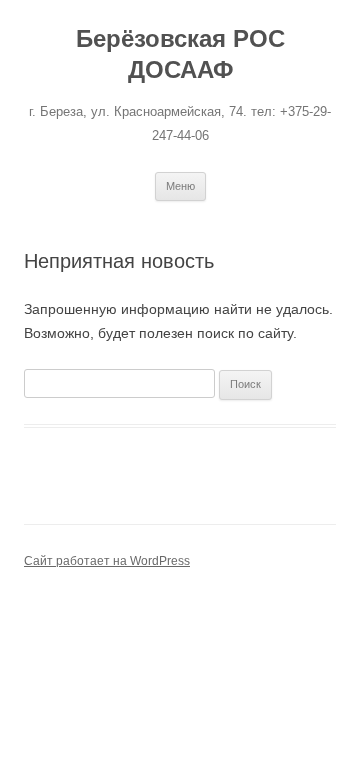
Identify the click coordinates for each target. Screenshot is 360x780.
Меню (180, 186)
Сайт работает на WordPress (107, 561)
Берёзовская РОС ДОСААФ (180, 54)
